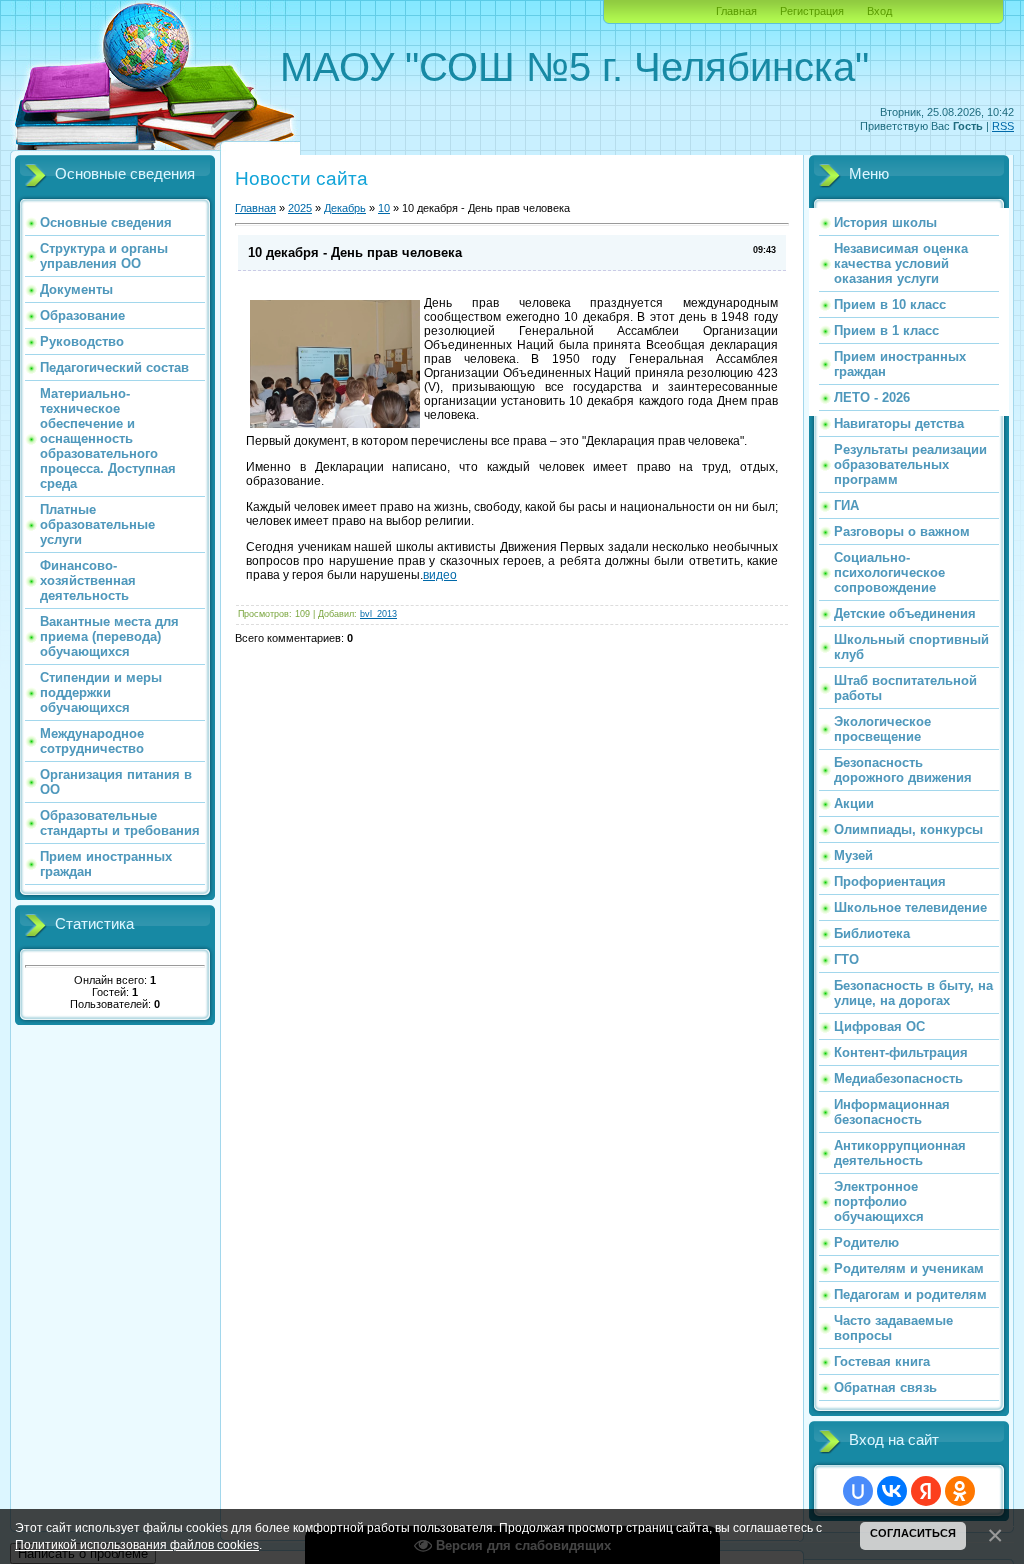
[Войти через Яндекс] (926, 1491)
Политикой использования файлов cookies (137, 1544)
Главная (736, 11)
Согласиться (913, 1533)
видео (440, 575)
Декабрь (345, 208)
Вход (879, 11)
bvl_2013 (378, 614)
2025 (300, 208)
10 (384, 208)
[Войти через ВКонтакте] (892, 1491)
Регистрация (812, 11)
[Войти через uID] (858, 1491)
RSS (1003, 126)
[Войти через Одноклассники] (960, 1491)
